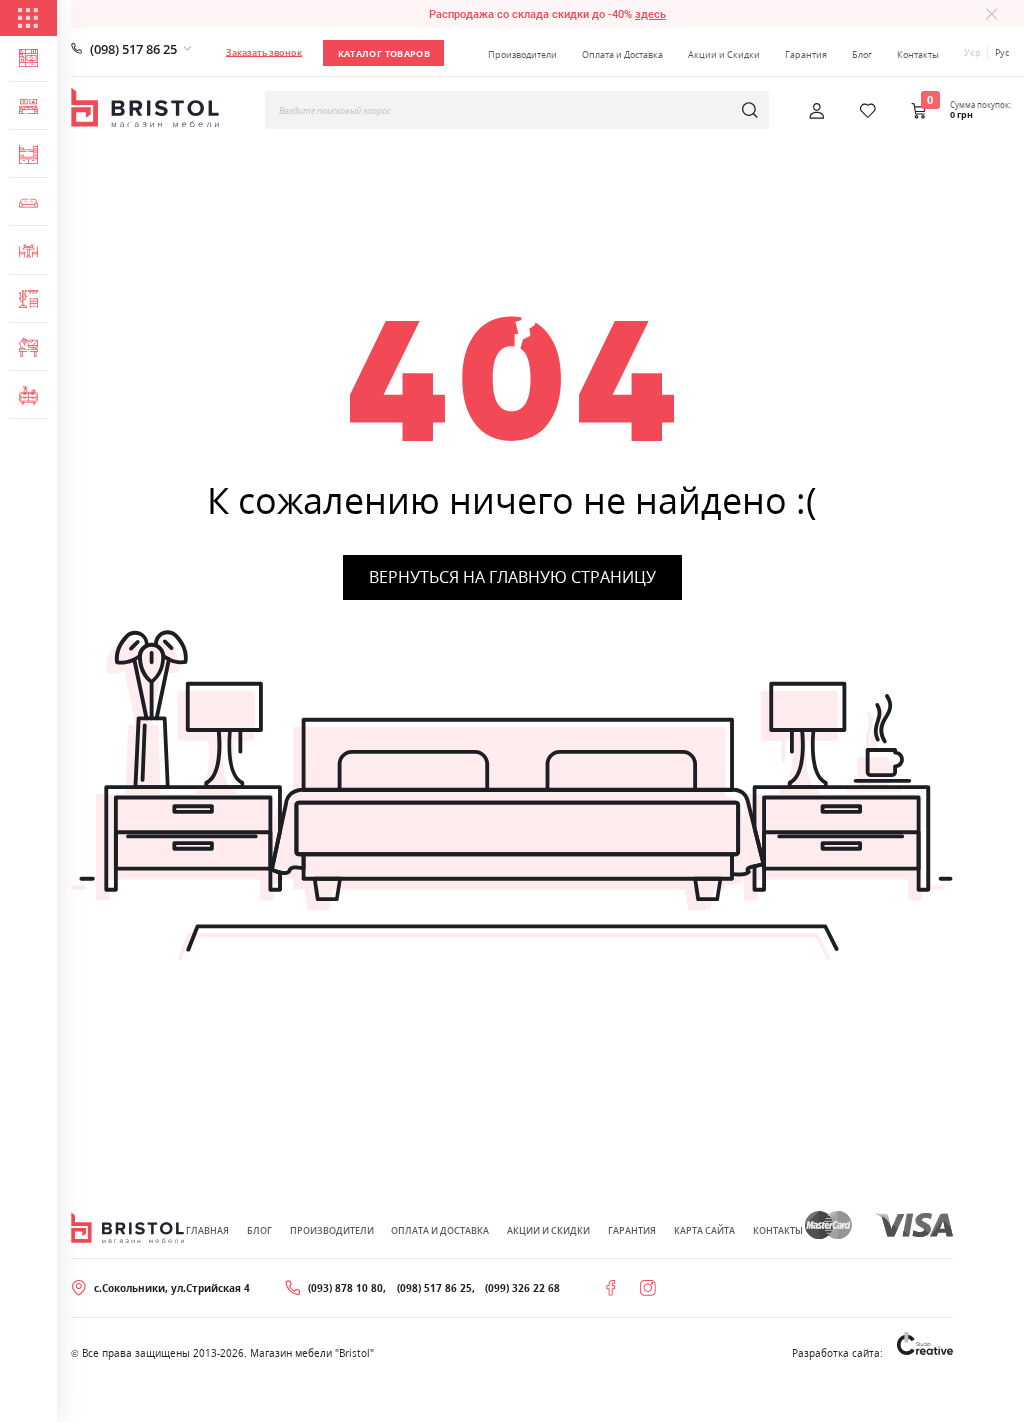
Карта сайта (704, 1230)
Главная (207, 1230)
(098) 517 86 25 (133, 49)
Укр (972, 52)
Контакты (918, 54)
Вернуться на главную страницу (512, 577)
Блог (862, 54)
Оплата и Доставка (622, 54)
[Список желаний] (868, 111)
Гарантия (806, 54)
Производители (522, 54)
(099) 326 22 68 (522, 1288)
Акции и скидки (548, 1230)
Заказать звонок (264, 52)
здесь (650, 14)
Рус (1002, 52)
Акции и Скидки (724, 54)
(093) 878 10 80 (345, 1288)
